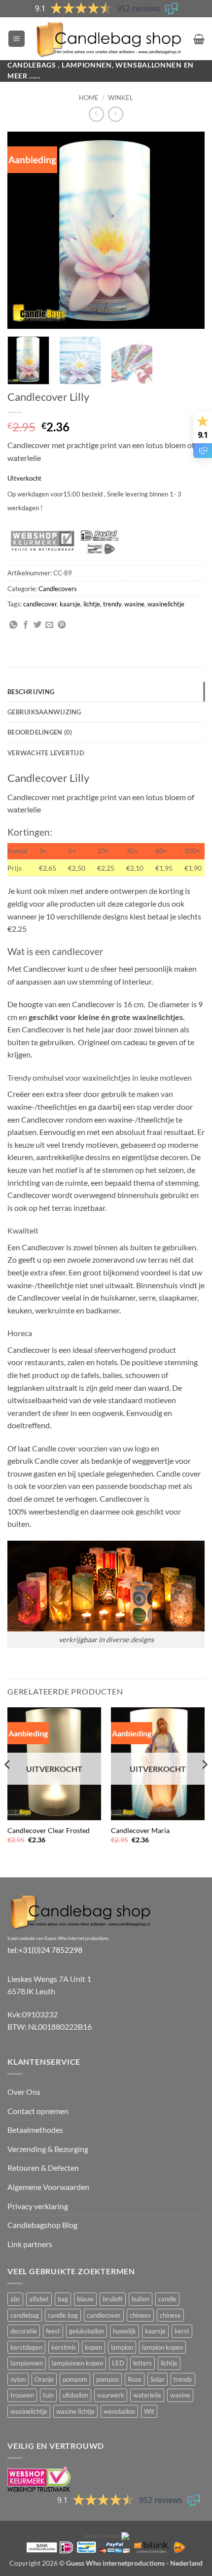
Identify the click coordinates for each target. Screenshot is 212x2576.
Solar (158, 2379)
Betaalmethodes (35, 2130)
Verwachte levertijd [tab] (46, 753)
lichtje (92, 604)
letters (142, 2363)
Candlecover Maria (140, 1831)
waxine (134, 604)
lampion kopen (162, 2347)
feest (53, 2331)
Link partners (30, 2244)
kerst (182, 2331)
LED (118, 2363)
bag (63, 2299)
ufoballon (75, 2395)
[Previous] (24, 230)
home (89, 98)
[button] (17, 39)
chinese (170, 2315)
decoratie (24, 2331)
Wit (149, 2411)
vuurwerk (111, 2395)
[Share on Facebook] (26, 625)
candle (167, 2299)
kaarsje (70, 604)
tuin (48, 2395)
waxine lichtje (75, 2411)
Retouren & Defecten (43, 2168)
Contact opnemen (38, 2111)
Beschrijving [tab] (31, 692)
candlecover (40, 604)
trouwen (22, 2395)
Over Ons (24, 2092)
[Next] (188, 230)
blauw (85, 2299)
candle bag (63, 2315)
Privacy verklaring (38, 2206)
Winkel (121, 98)
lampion (122, 2347)
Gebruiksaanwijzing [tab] (44, 712)
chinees (140, 2315)
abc (15, 2299)
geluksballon (87, 2331)
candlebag (25, 2315)
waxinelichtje (166, 604)
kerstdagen (26, 2347)
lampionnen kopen (77, 2363)
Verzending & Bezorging (48, 2149)
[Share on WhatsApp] (13, 625)
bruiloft (113, 2299)
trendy (112, 604)
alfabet (39, 2299)
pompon (107, 2379)
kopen (93, 2347)
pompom (75, 2379)
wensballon (119, 2411)
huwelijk (124, 2331)
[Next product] (96, 114)
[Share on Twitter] (37, 625)
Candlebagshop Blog (42, 2225)
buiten (141, 2299)
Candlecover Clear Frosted (49, 1831)
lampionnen (27, 2363)
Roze (135, 2379)
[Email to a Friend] (49, 625)
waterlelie (147, 2395)
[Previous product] (116, 114)
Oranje (44, 2379)
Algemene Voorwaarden (48, 2187)
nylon (18, 2379)
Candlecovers (58, 589)
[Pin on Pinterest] (62, 625)
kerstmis (64, 2347)
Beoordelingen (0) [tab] (40, 732)
